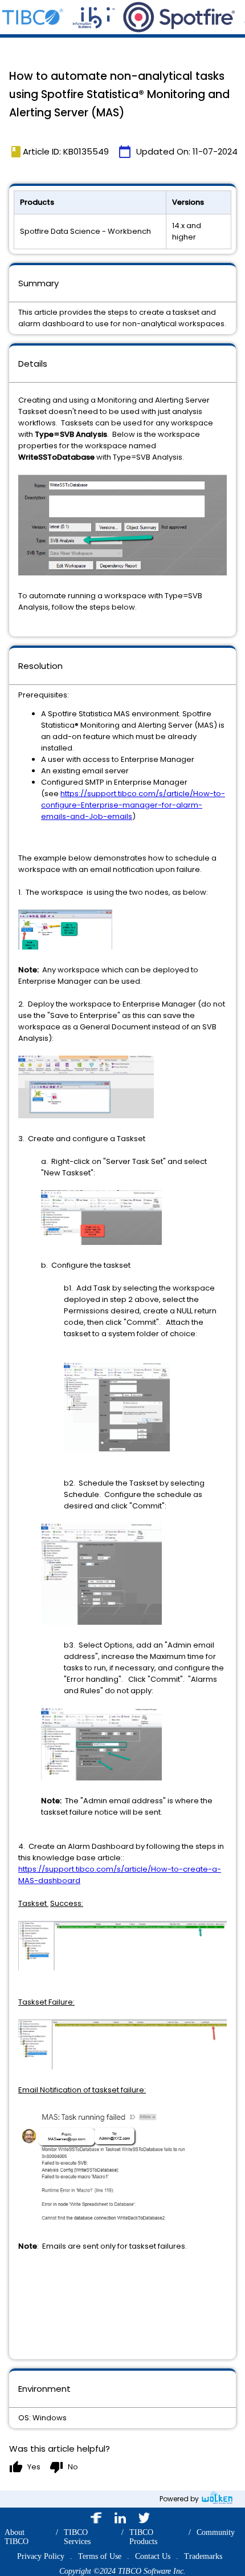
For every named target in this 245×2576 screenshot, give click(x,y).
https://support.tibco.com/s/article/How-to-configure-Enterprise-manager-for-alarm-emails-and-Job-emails (133, 805)
